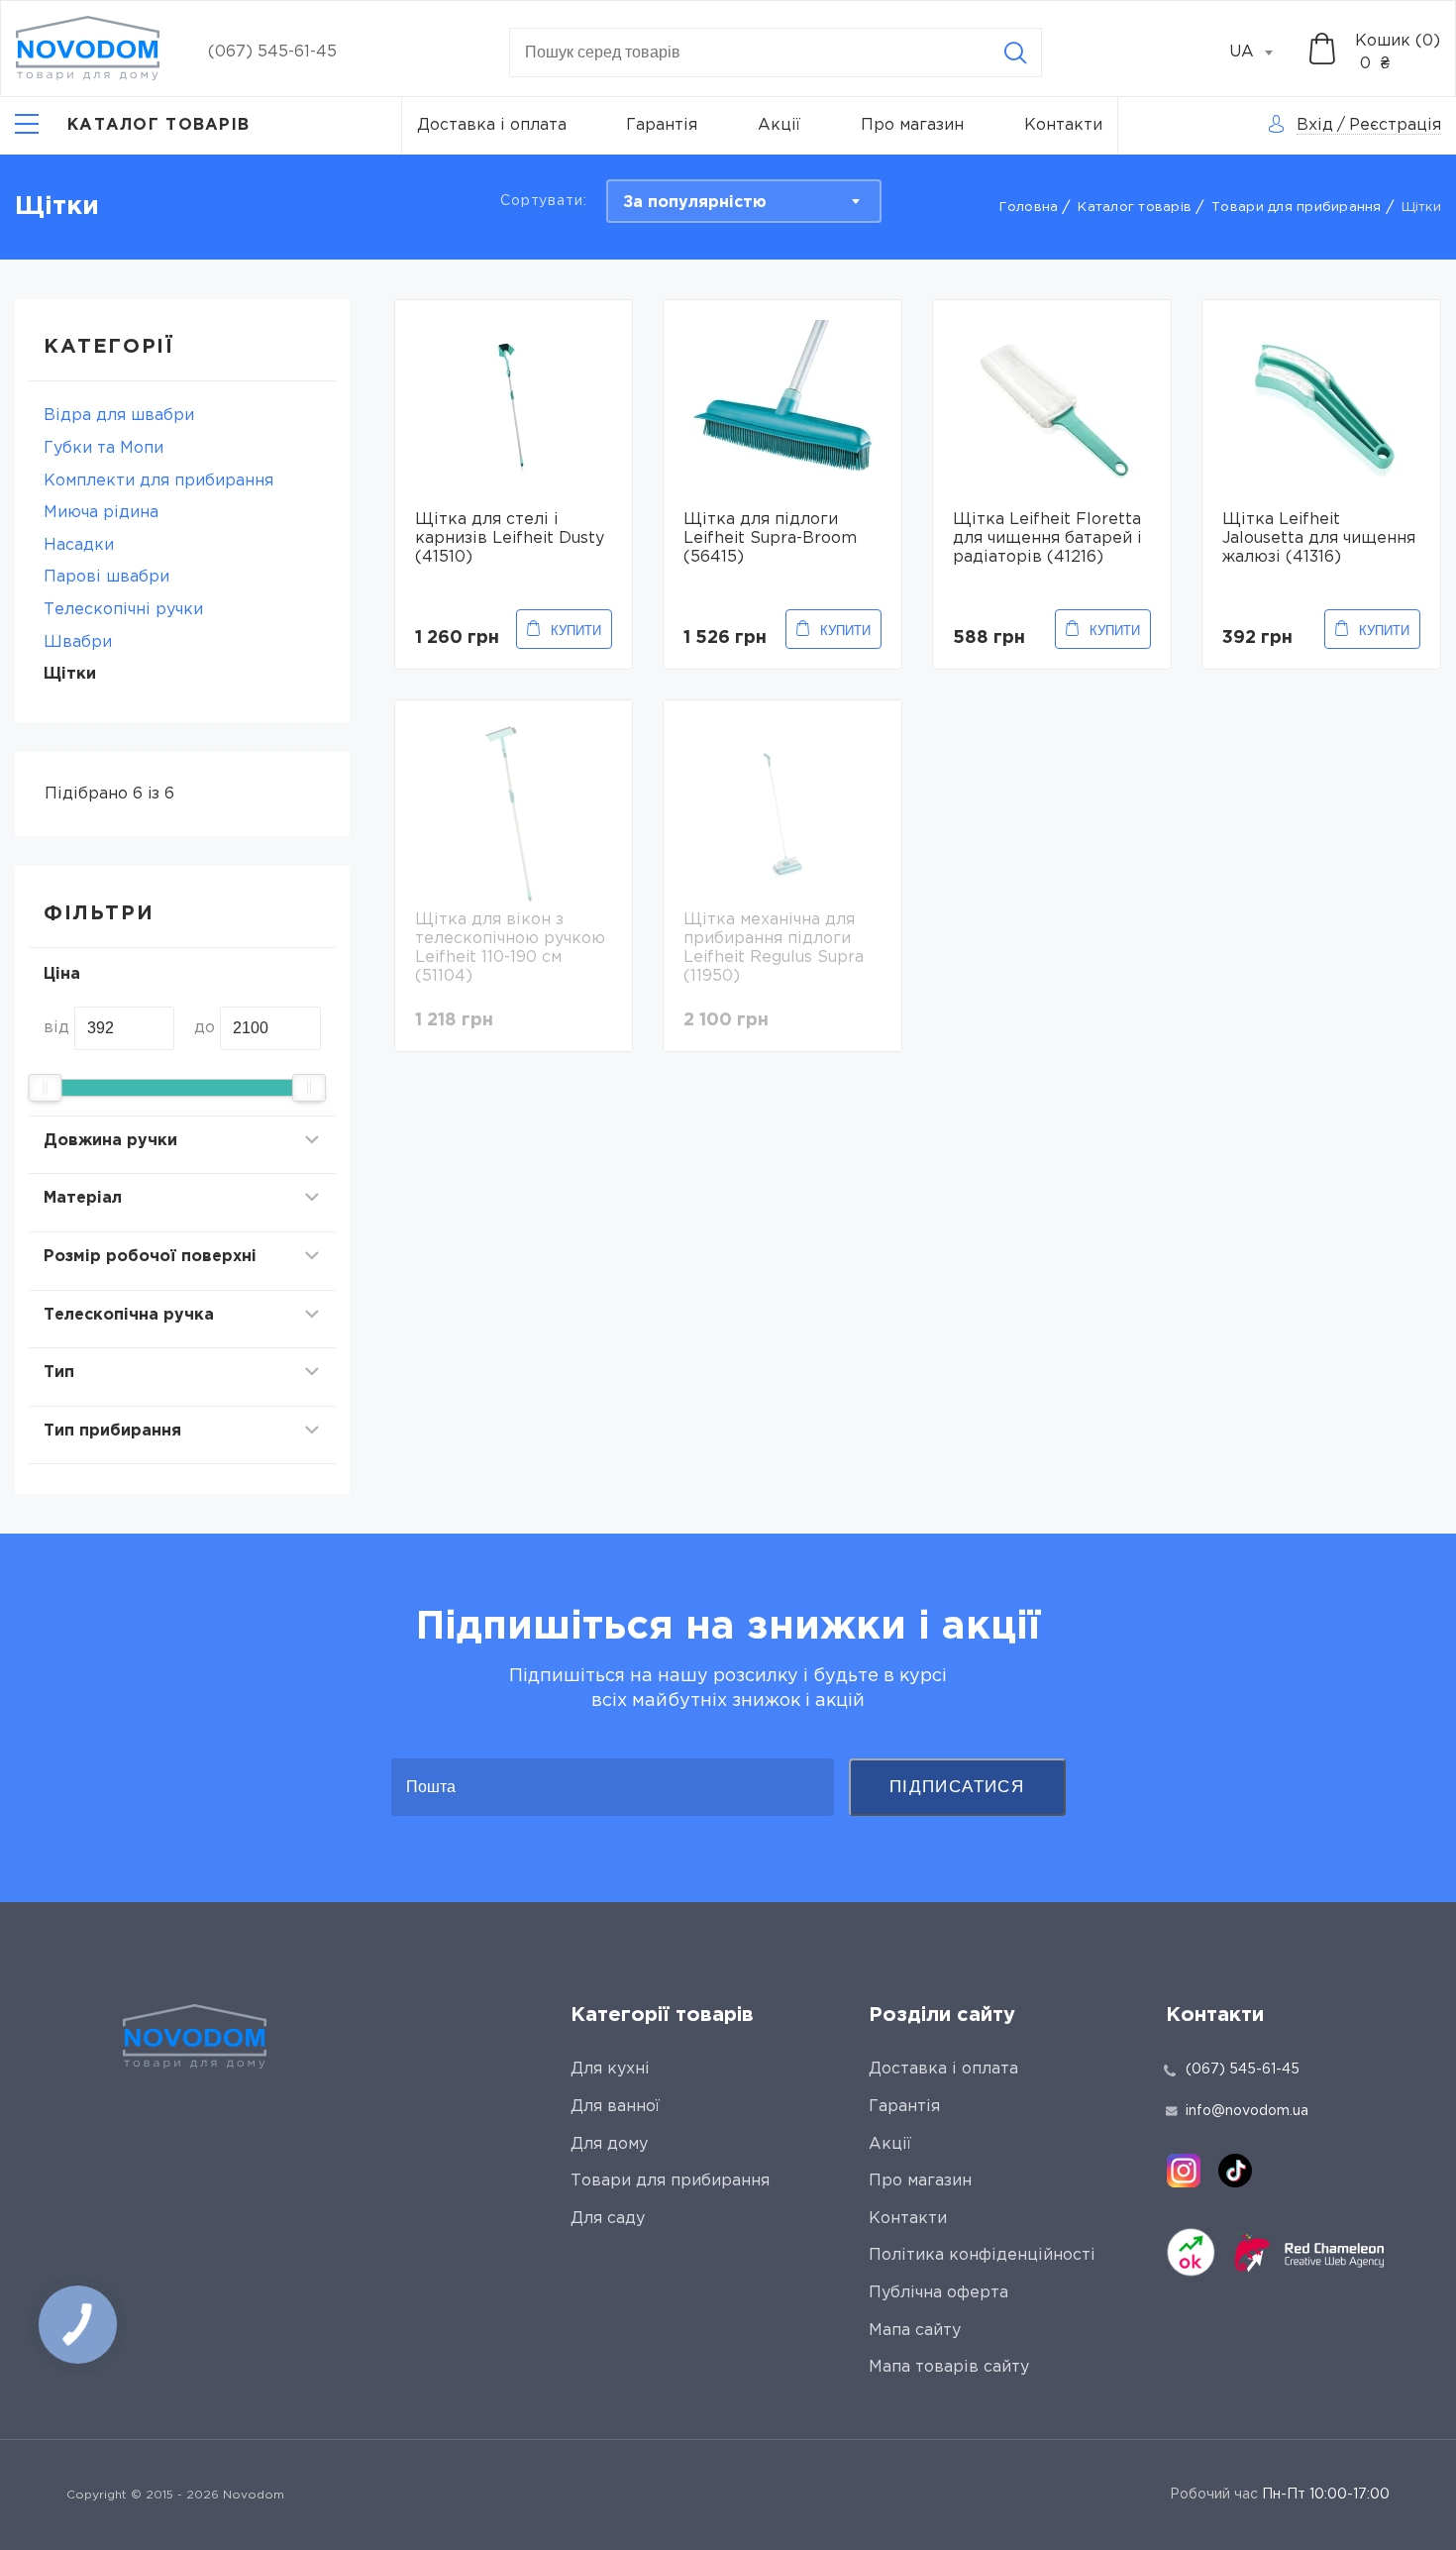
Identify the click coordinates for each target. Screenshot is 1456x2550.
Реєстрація (1395, 125)
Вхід (1315, 125)
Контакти (1063, 125)
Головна (1029, 208)
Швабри (78, 642)
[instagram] (1184, 2171)
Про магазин (912, 125)
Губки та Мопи (104, 448)
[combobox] (1262, 53)
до (205, 1028)
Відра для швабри (119, 416)
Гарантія (662, 125)
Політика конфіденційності (982, 2255)
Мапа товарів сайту (949, 2367)
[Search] (1015, 53)
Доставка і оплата (492, 125)
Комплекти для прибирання (158, 481)
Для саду (608, 2219)
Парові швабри (106, 577)
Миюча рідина (101, 513)
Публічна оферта (938, 2293)
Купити (576, 631)
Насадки (79, 545)
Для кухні (610, 2069)
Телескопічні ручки (123, 610)
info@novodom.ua (1247, 2111)
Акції (779, 125)
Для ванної (615, 2107)
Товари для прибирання (1296, 208)
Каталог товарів (1135, 208)
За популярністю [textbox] (695, 203)
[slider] (45, 1088)
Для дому (609, 2144)
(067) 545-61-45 (272, 52)
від (56, 1028)
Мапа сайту (915, 2331)
